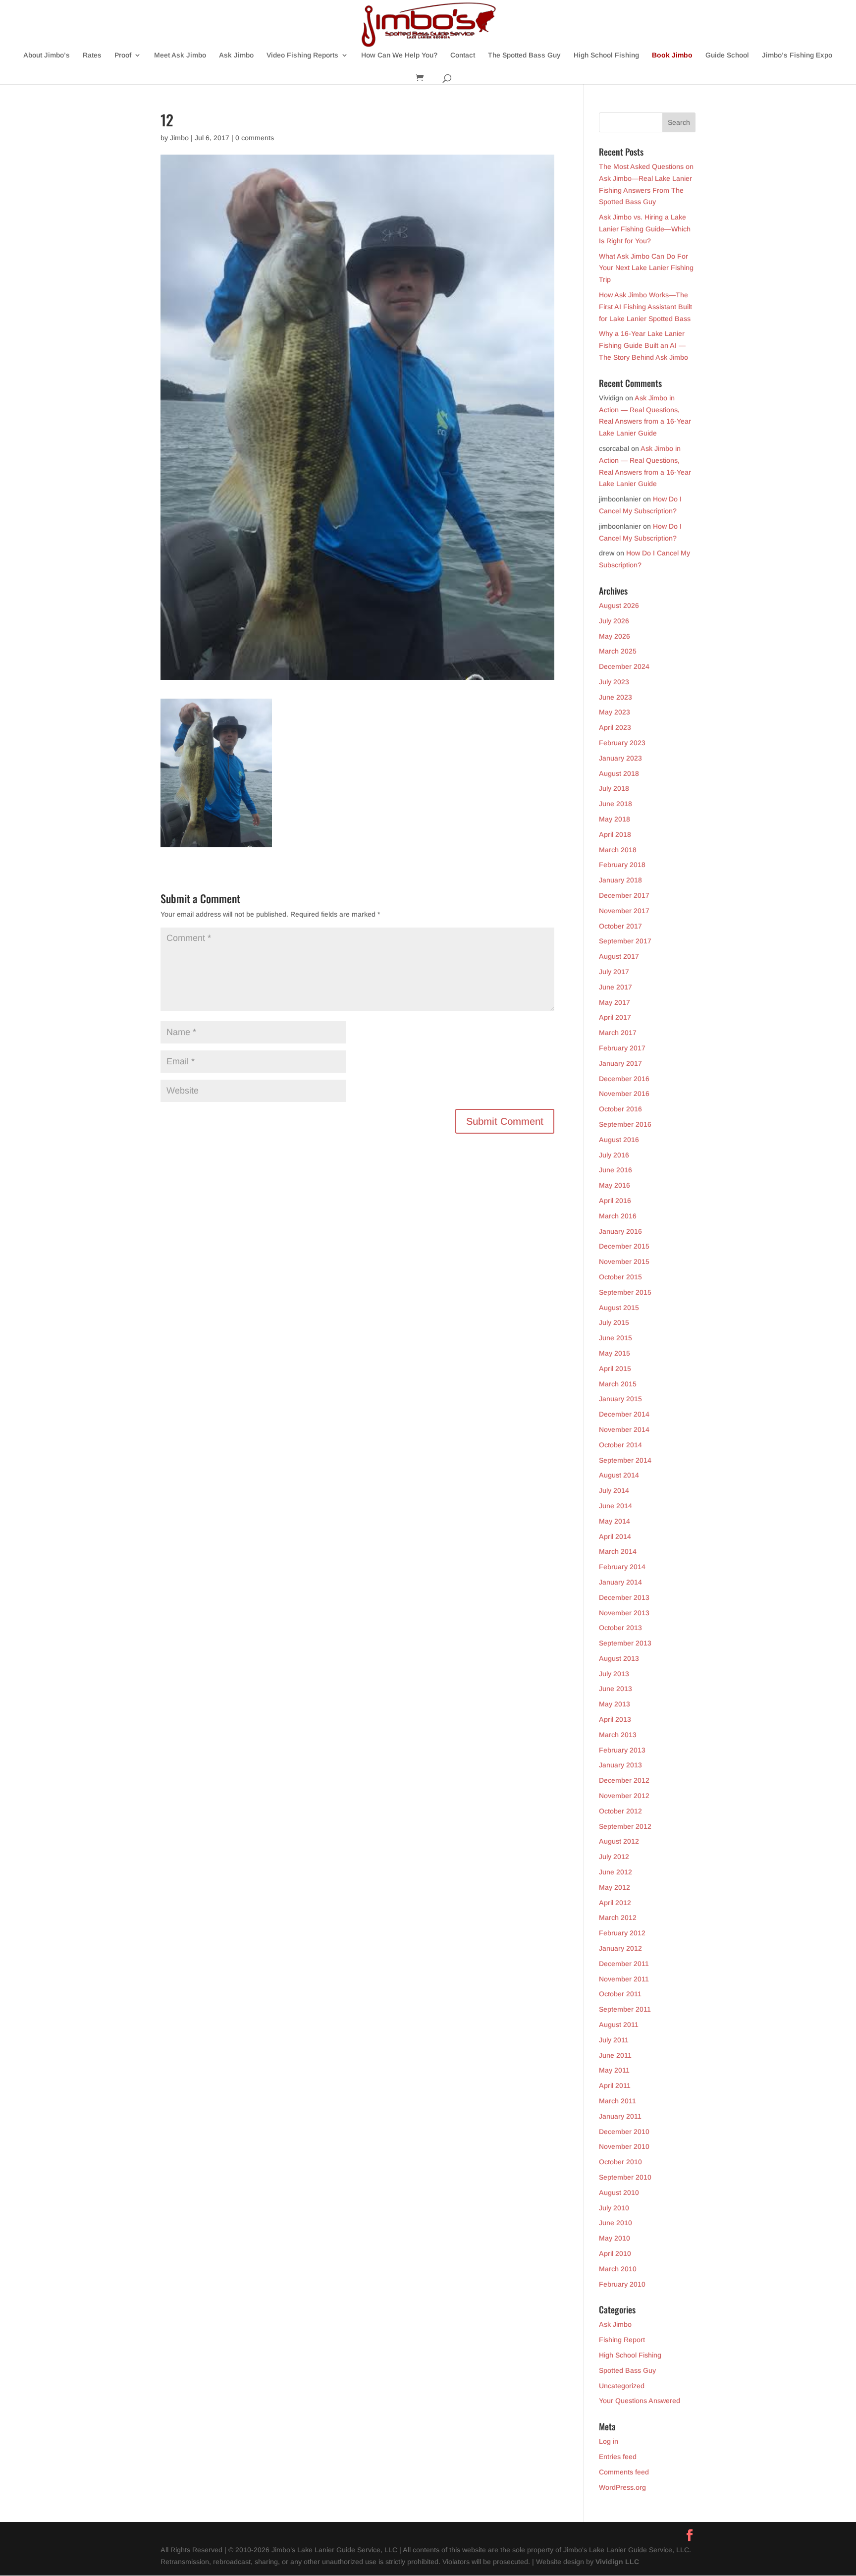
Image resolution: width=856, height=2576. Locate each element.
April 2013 (615, 1719)
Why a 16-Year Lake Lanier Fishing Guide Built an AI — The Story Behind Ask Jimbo (643, 345)
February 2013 (622, 1750)
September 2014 (625, 1460)
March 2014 (618, 1551)
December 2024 (624, 666)
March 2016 (618, 1216)
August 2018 (619, 773)
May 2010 (615, 2238)
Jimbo (179, 138)
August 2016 (619, 1140)
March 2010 (618, 2269)
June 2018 (615, 804)
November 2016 (624, 1094)
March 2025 (618, 651)
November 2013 (624, 1613)
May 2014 (615, 1521)
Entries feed (618, 2457)
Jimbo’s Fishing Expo (797, 55)
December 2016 (624, 1079)
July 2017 (614, 972)
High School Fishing (606, 55)
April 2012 (615, 1903)
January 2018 (620, 880)
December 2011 (624, 1964)
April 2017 (615, 1017)
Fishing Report (622, 2340)
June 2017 (615, 987)
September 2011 (625, 2009)
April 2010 (615, 2253)
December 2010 (624, 2132)
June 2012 (615, 1872)
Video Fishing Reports (302, 55)
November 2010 (624, 2146)
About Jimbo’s (47, 55)
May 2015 (615, 1353)
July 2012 (614, 1857)
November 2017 (624, 911)
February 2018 (622, 865)
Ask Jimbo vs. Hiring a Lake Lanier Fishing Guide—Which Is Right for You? (645, 229)
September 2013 (625, 1643)
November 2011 (624, 1979)
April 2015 (615, 1369)
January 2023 (620, 758)
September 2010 (625, 2177)
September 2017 (625, 941)
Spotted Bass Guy (627, 2370)
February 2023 (622, 743)
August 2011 (619, 2025)
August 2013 (619, 1658)
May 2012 (615, 1887)
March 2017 (618, 1033)
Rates (92, 55)
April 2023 (615, 727)
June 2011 (615, 2055)
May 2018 (615, 819)
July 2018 (614, 788)
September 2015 (625, 1292)
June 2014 (615, 1506)
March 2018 (618, 850)
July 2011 (614, 2040)
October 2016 (620, 1109)
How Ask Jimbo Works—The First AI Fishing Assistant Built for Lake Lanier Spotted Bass (645, 307)
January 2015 (620, 1399)
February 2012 (622, 1933)
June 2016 (615, 1170)
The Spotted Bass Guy (524, 55)
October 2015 (620, 1277)
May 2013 (615, 1704)
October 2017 (620, 926)
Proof (123, 55)
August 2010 (619, 2192)
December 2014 (624, 1414)
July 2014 (614, 1490)
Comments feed (624, 2472)
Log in (609, 2441)
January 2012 (620, 1948)
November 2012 (624, 1796)
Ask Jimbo (236, 55)
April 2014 (615, 1536)
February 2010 (622, 2284)
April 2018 (615, 834)
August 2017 (619, 956)
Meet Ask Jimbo (180, 55)
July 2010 (614, 2208)
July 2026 (614, 621)
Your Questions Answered (640, 2401)
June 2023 (615, 697)
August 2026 (619, 605)
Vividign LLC (617, 2562)
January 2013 (620, 1765)
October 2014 (620, 1445)
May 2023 (615, 712)
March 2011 (617, 2101)
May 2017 (615, 1002)
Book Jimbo (672, 55)
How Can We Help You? (399, 55)
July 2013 (614, 1674)
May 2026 (615, 636)
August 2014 (619, 1475)
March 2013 (618, 1735)
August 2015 (619, 1308)
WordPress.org (622, 2487)
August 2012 (619, 1841)
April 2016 (615, 1201)
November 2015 (624, 1261)
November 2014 (624, 1429)
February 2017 (622, 1048)
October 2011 (620, 1994)
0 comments (255, 138)
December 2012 (624, 1780)
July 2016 (614, 1155)
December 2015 (624, 1246)
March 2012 (618, 1918)
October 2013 (620, 1628)
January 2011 (620, 2116)
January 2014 (620, 1582)
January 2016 (620, 1231)
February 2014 (622, 1567)
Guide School (727, 55)
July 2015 (614, 1322)
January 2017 (620, 1063)
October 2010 (620, 2162)
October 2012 (620, 1811)
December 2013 (624, 1597)
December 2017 (624, 895)
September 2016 (625, 1124)
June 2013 (615, 1689)
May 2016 (615, 1185)
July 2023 (614, 682)
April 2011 (615, 2085)
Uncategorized (622, 2386)
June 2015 (615, 1338)
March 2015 (618, 1384)
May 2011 (614, 2070)
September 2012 (625, 1826)
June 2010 (615, 2223)
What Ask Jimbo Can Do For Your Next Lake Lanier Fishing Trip (646, 268)
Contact (463, 55)
